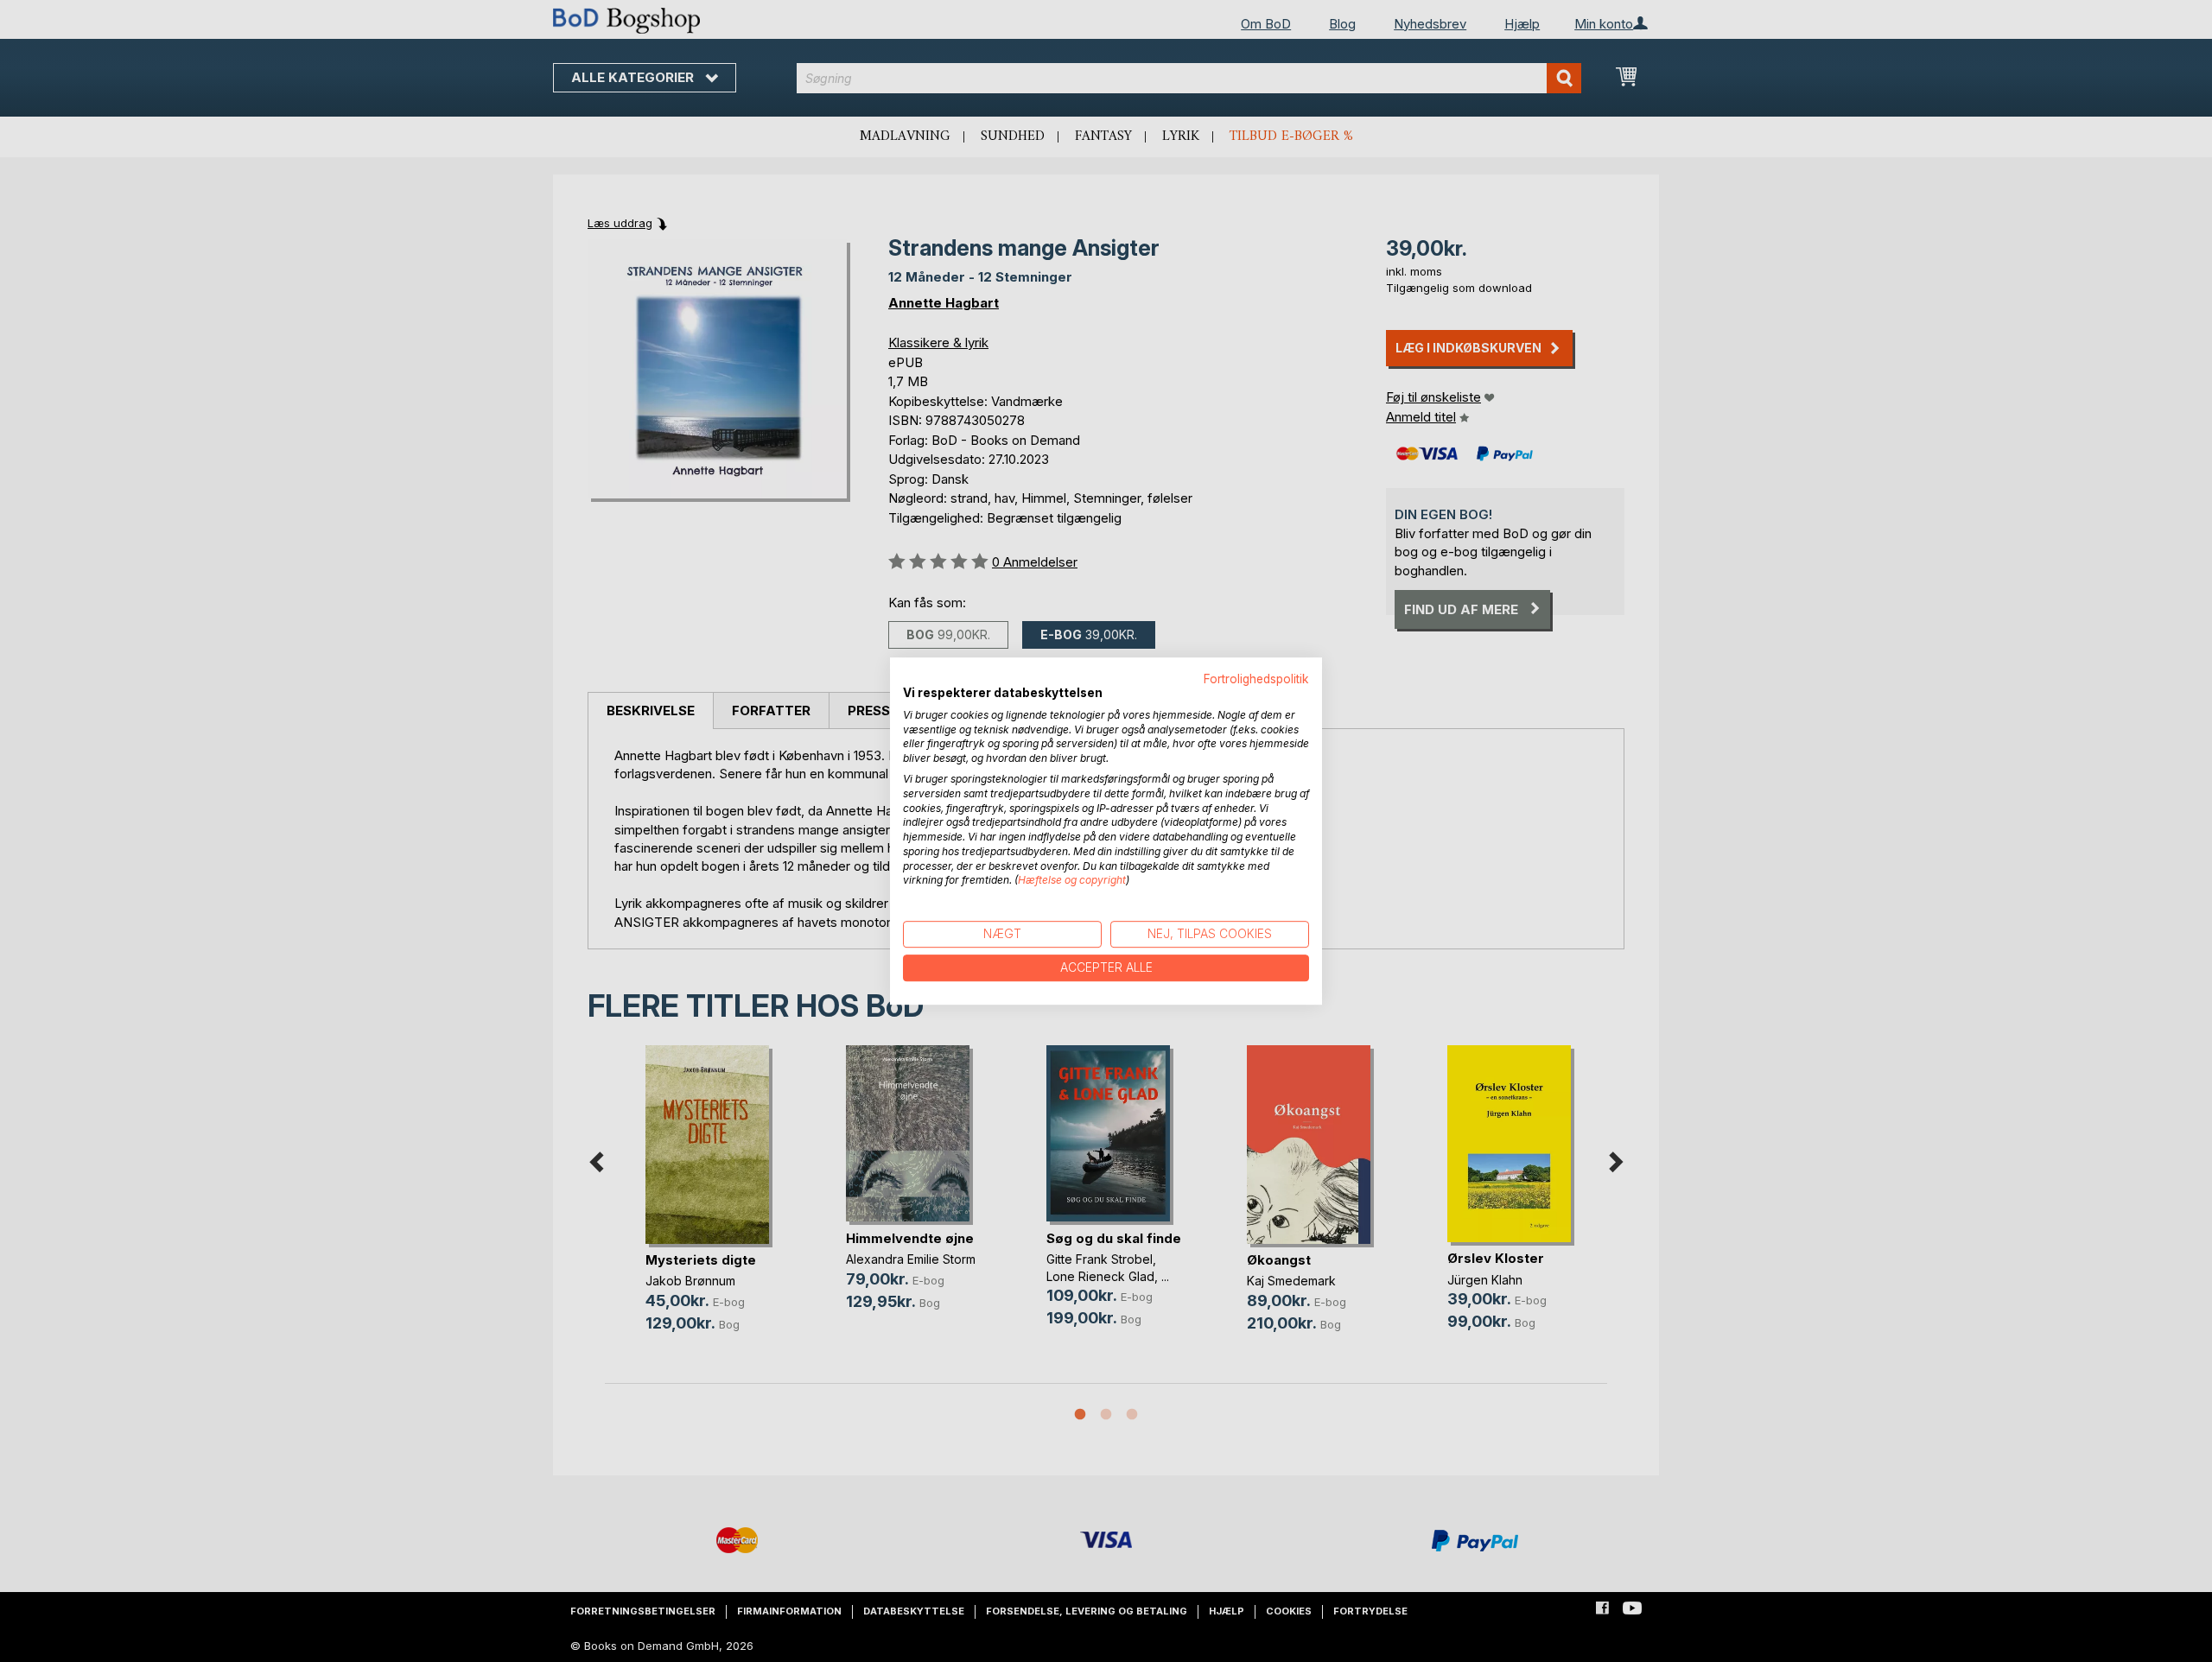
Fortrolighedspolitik (1256, 679)
